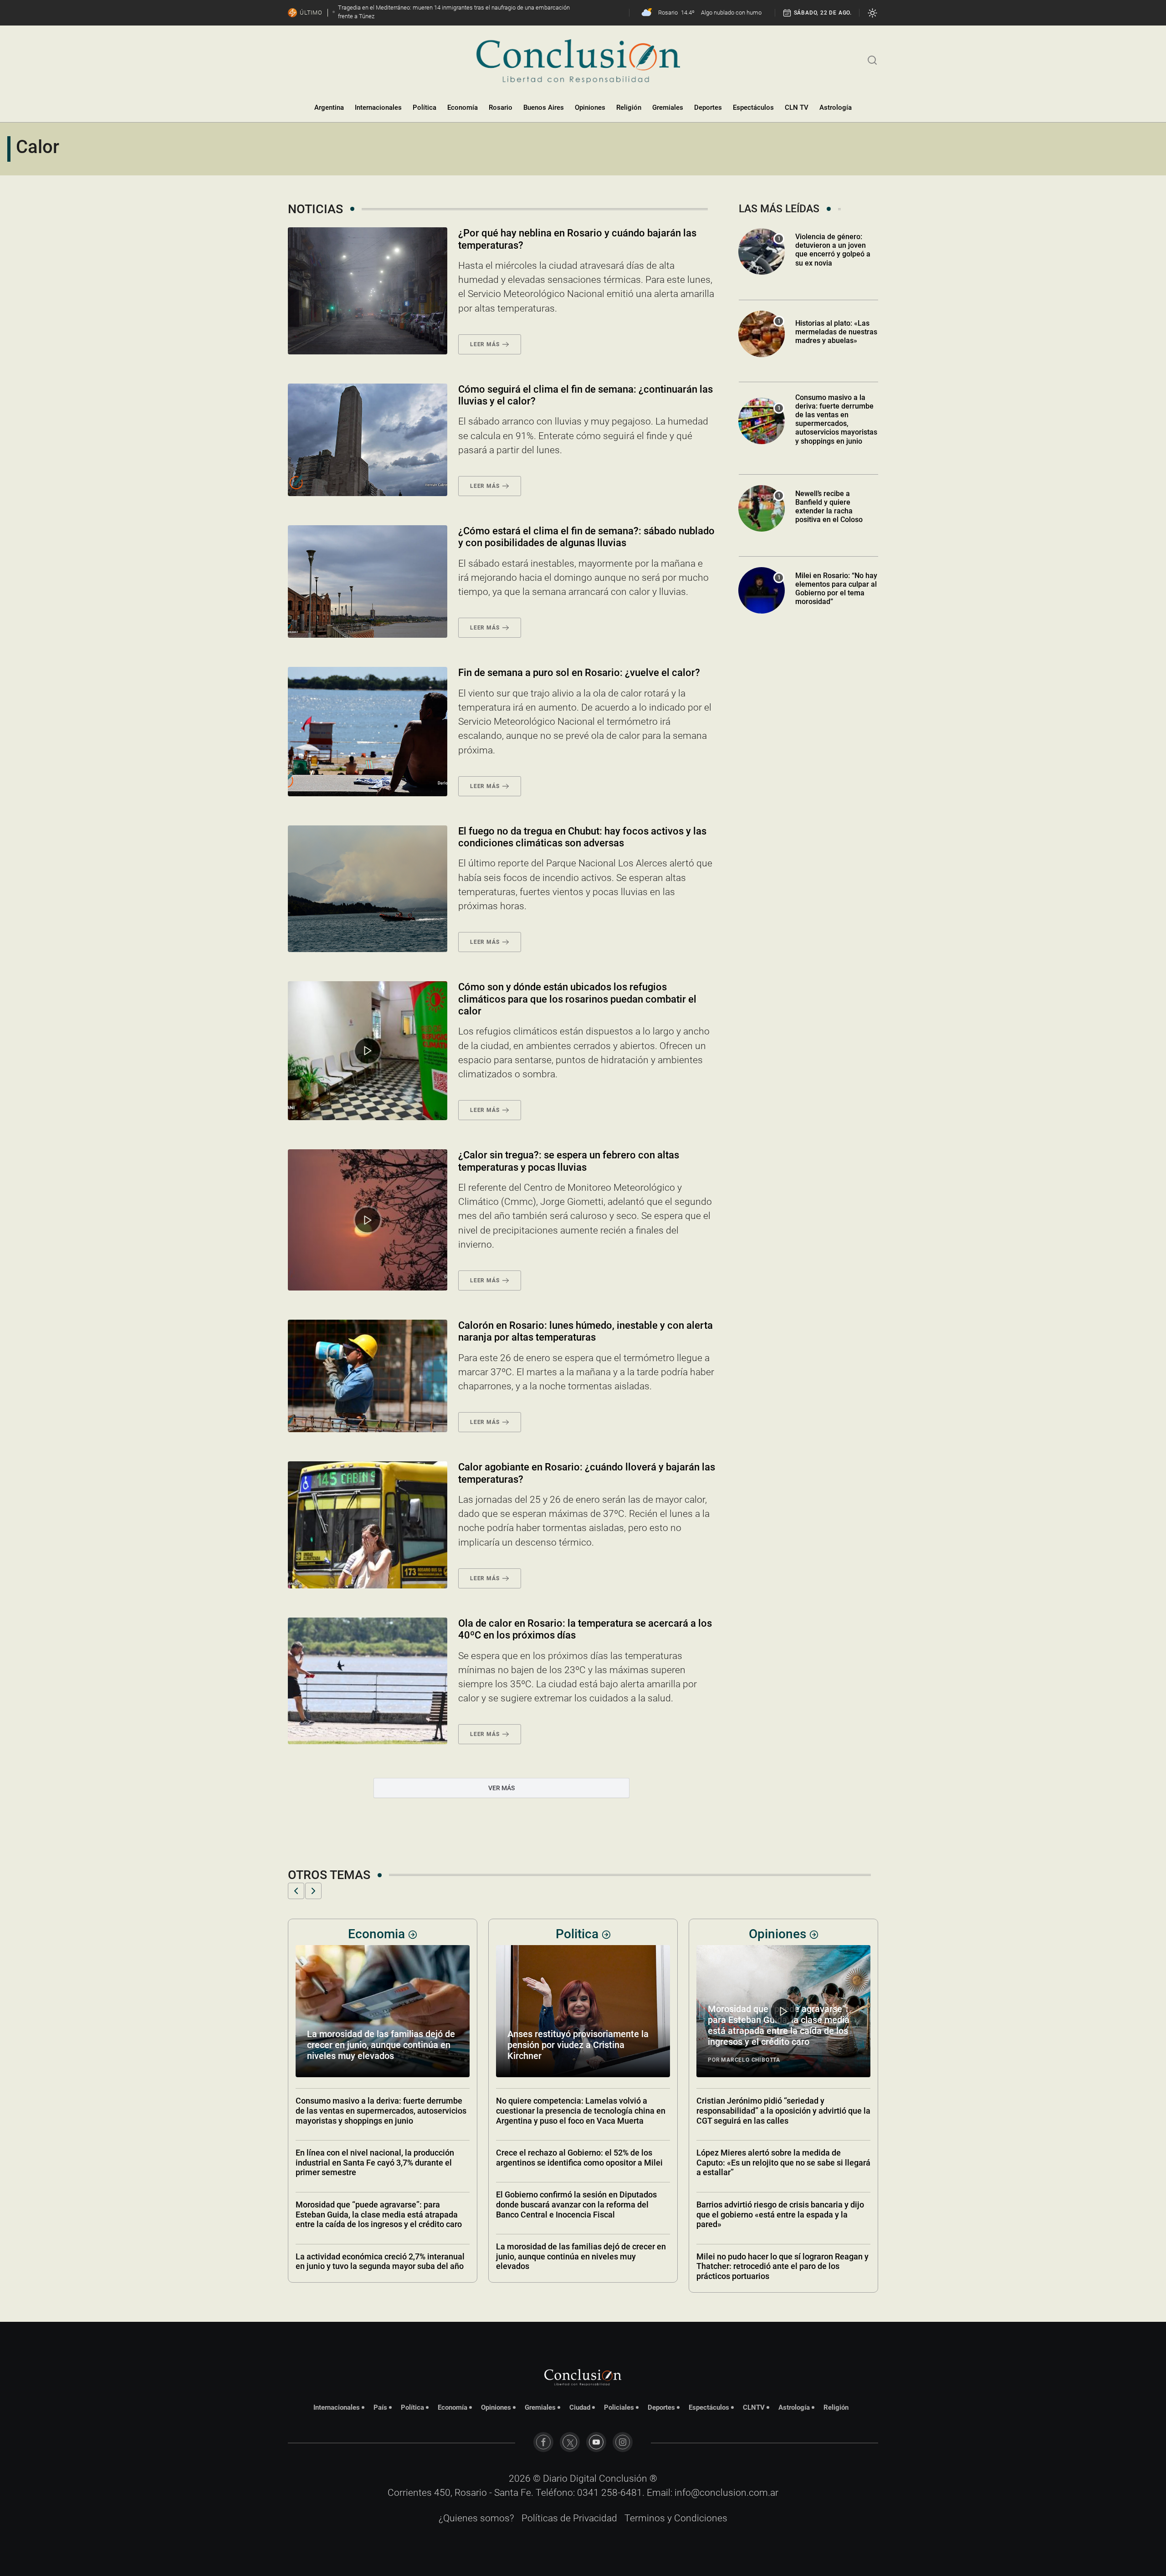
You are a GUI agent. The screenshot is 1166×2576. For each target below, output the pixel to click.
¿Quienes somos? (476, 2518)
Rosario (501, 108)
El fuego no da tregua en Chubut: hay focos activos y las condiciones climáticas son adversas (582, 837)
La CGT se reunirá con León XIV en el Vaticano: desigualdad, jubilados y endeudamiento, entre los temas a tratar (782, 2110)
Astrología (836, 108)
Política (424, 108)
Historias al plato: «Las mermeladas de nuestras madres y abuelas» (836, 332)
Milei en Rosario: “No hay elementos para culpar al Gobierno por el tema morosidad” (836, 589)
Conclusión (623, 2479)
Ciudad (580, 2407)
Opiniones (590, 108)
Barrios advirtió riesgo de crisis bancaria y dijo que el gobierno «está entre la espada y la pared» (580, 2214)
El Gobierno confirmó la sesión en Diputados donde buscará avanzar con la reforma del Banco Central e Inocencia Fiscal (376, 2204)
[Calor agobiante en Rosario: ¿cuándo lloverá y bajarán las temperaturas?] (368, 1525)
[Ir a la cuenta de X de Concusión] (570, 2442)
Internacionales (378, 108)
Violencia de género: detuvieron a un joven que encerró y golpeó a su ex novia (833, 250)
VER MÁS (501, 1788)
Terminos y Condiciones (676, 2518)
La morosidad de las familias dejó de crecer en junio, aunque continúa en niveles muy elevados (381, 2256)
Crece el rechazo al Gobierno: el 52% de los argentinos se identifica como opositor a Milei (379, 2158)
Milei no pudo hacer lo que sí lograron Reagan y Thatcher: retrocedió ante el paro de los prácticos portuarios (582, 2266)
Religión (629, 108)
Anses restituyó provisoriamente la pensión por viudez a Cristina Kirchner (378, 2045)
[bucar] (872, 59)
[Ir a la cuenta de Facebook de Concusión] (543, 2442)
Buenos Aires (544, 108)
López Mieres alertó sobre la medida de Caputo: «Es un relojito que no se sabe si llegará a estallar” (583, 2162)
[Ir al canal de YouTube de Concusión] (596, 2442)
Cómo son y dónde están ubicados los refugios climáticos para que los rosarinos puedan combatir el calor (577, 999)
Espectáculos (753, 108)
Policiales (619, 2407)
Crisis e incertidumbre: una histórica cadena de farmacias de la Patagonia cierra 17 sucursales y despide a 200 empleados (782, 2204)
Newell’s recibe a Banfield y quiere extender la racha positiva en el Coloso (829, 507)
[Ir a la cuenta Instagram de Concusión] (623, 2442)
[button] (296, 1891)
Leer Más (485, 344)
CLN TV (797, 108)
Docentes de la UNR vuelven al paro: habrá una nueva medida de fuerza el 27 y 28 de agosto (782, 2251)
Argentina (329, 108)
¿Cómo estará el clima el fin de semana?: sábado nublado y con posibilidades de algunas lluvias (586, 537)
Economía (463, 108)
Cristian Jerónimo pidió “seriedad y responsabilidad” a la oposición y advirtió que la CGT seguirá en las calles (583, 2110)
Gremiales (668, 108)
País (380, 2407)
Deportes (708, 108)
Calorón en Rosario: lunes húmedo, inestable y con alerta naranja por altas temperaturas (586, 1331)
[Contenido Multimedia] (368, 1051)
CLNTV (754, 2407)
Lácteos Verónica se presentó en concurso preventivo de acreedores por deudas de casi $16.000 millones (782, 2045)
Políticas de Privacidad (569, 2518)
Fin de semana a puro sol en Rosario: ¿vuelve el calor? (579, 673)
